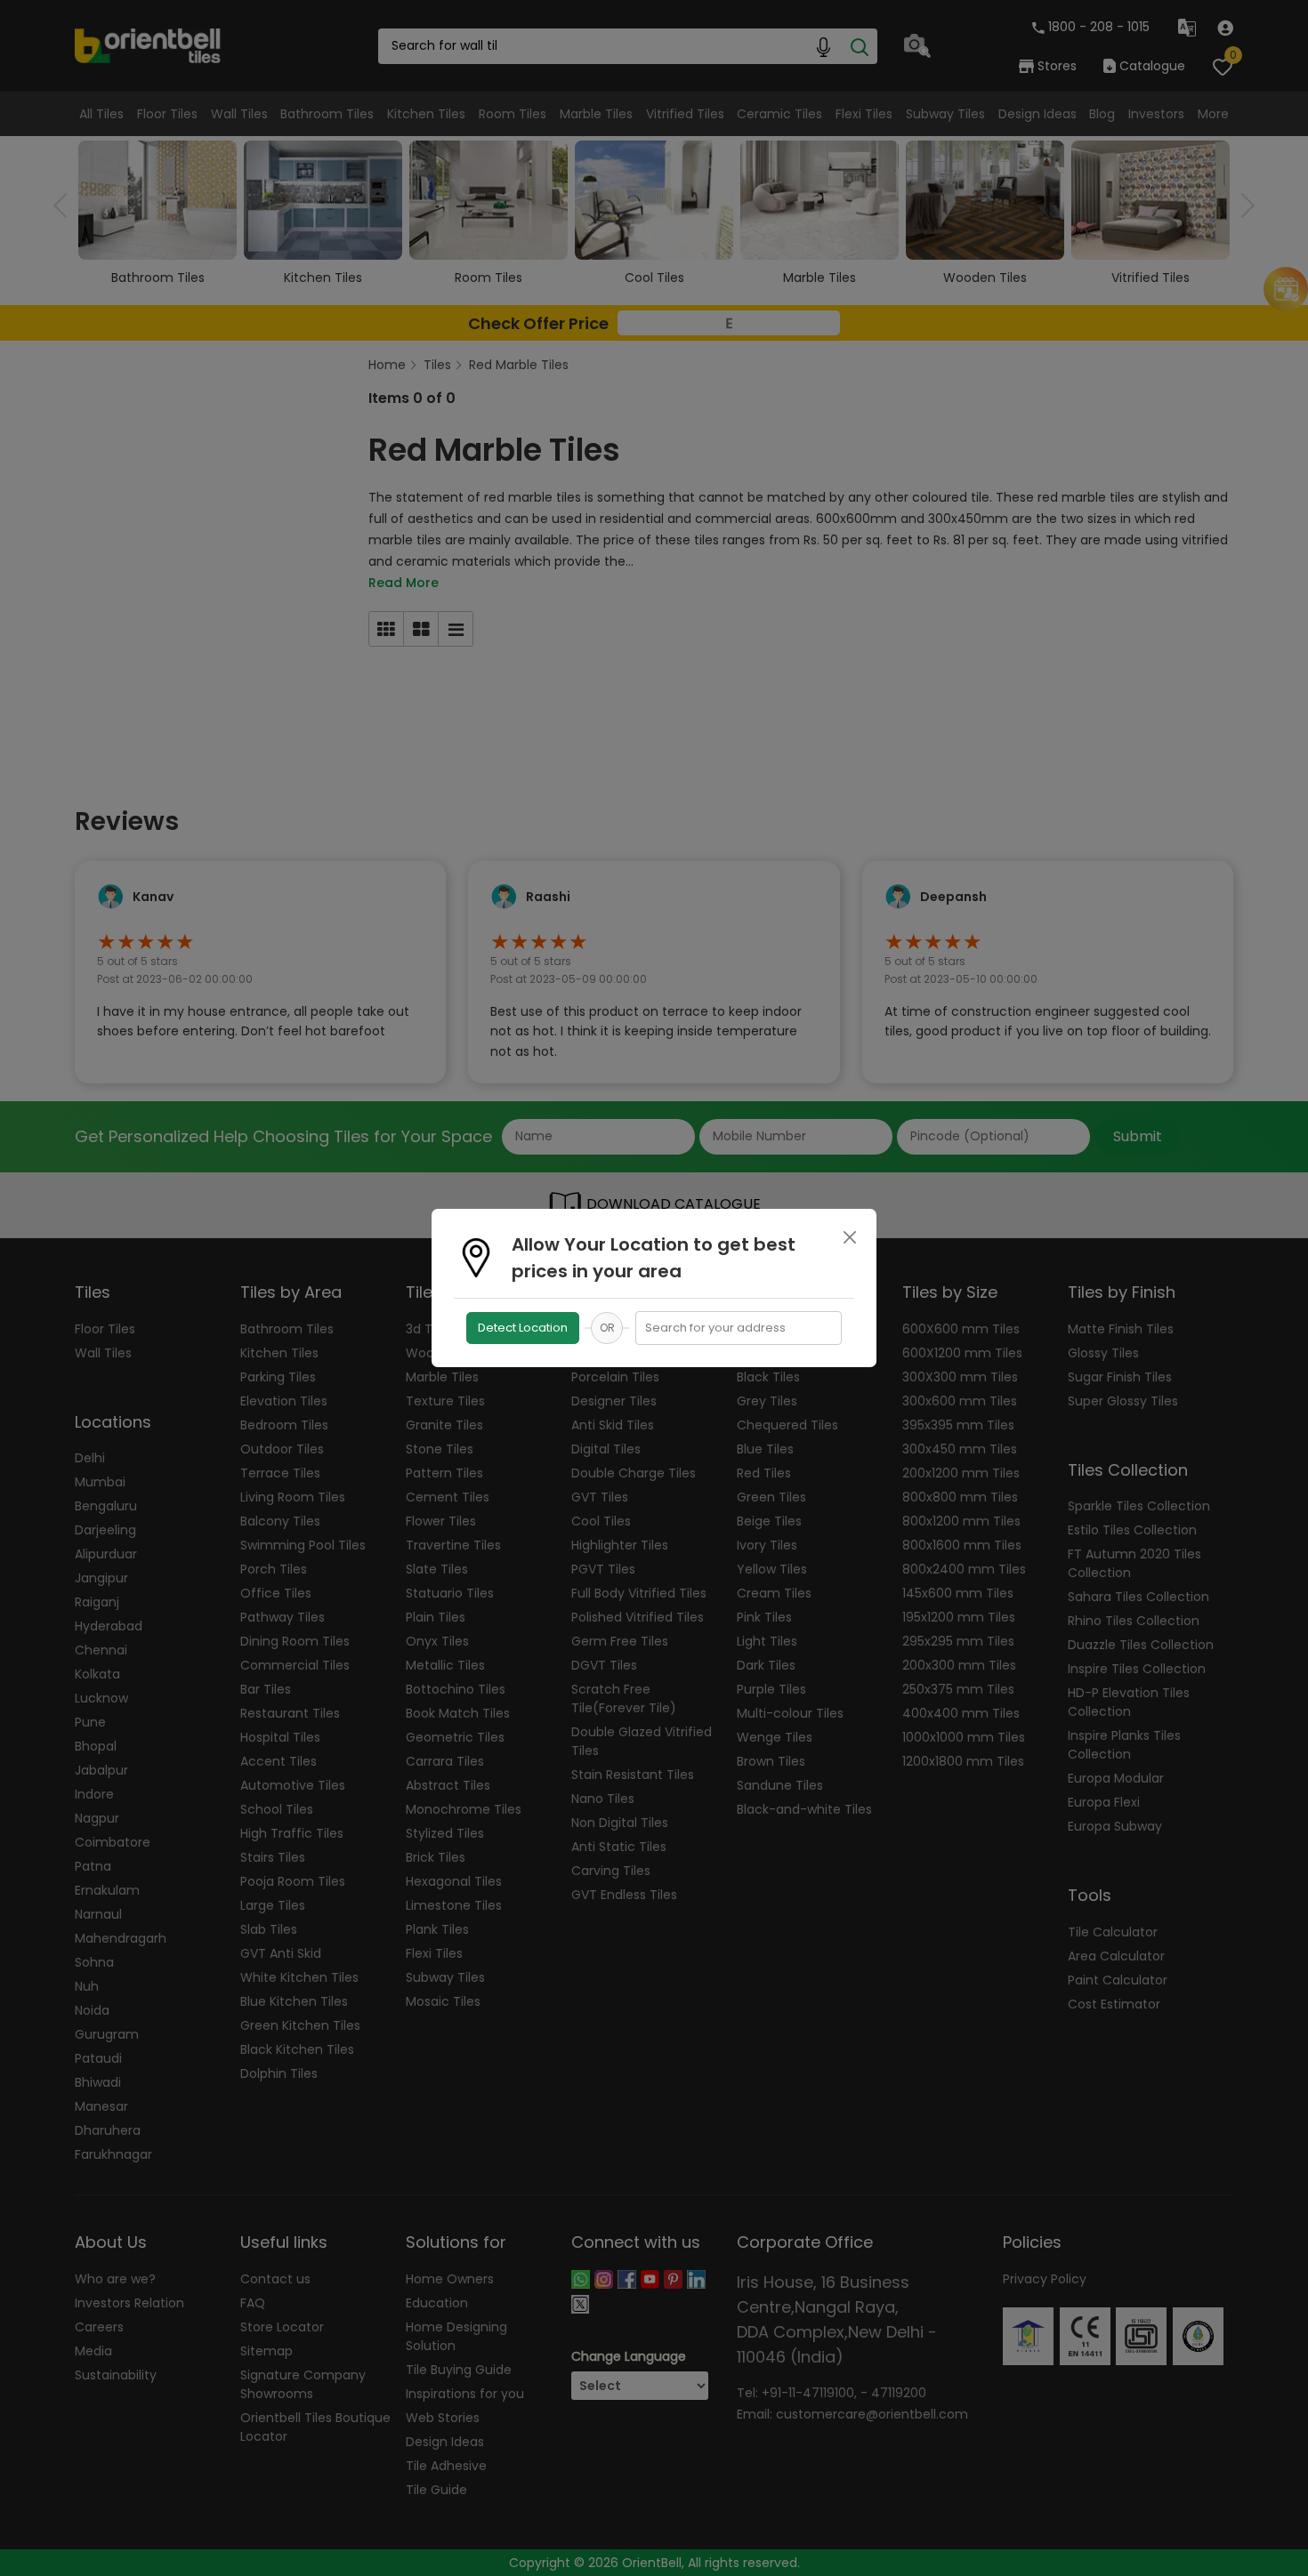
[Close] (850, 1237)
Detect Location (523, 1328)
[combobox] (739, 1328)
